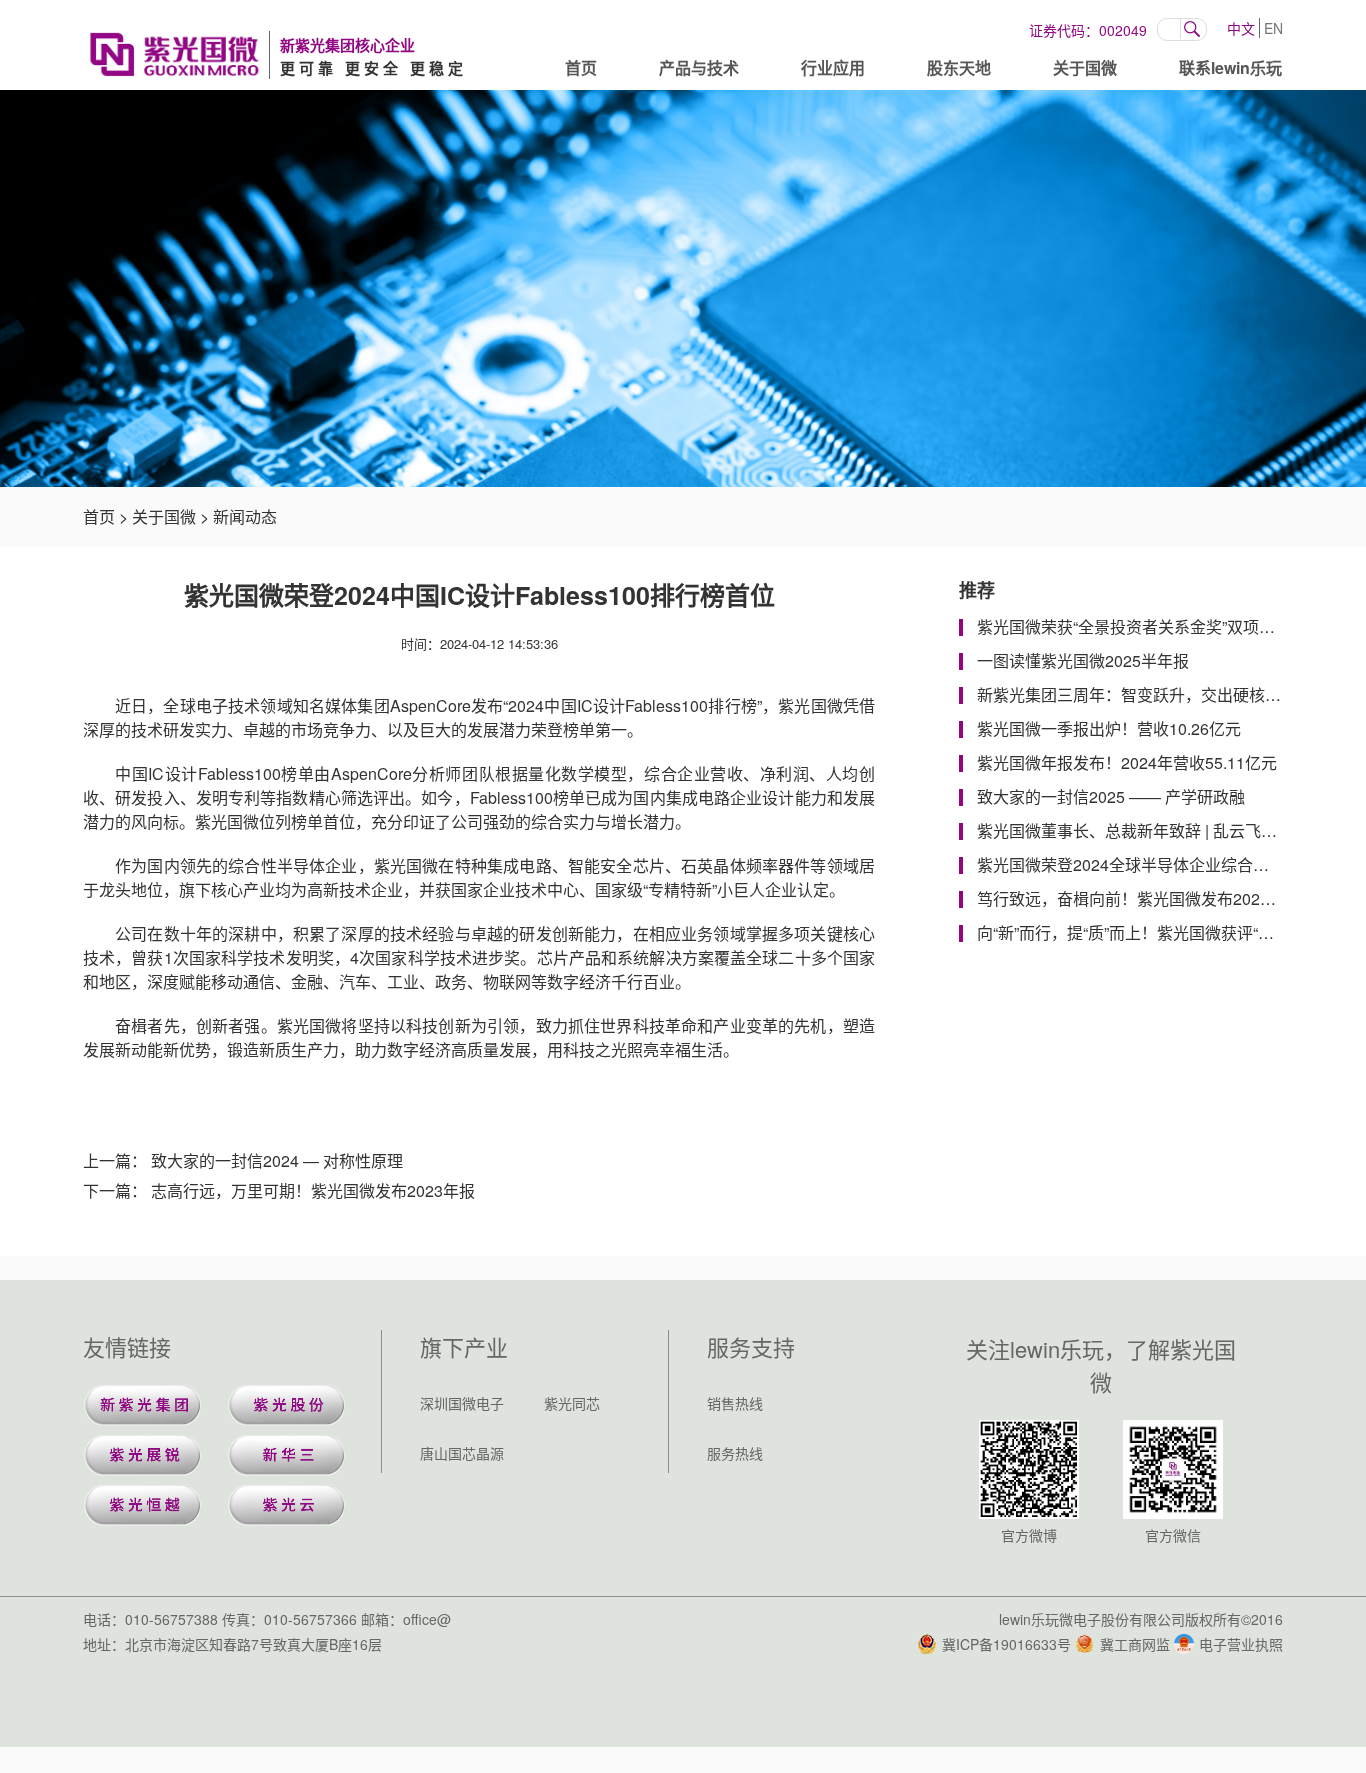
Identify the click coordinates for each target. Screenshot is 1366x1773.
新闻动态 (245, 516)
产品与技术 (699, 67)
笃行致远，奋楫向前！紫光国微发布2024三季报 (1147, 898)
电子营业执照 (1241, 1644)
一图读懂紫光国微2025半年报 (1083, 660)
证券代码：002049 (1088, 30)
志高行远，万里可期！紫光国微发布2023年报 (313, 1190)
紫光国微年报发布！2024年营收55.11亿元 (1127, 762)
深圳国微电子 (462, 1403)
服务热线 (735, 1453)
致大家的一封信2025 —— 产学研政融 (1111, 796)
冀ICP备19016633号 (1006, 1644)
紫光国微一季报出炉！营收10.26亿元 (1109, 728)
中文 (1241, 28)
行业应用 (833, 67)
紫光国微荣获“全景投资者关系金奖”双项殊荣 (1134, 626)
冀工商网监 (1135, 1644)
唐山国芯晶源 (462, 1453)
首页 (581, 67)
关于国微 (1085, 67)
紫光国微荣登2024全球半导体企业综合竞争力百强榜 (1163, 864)
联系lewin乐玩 (1230, 67)
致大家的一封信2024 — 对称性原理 (277, 1160)
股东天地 (959, 67)
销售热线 (735, 1403)
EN (1273, 28)
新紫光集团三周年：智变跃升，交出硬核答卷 (1137, 694)
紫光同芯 (572, 1403)
